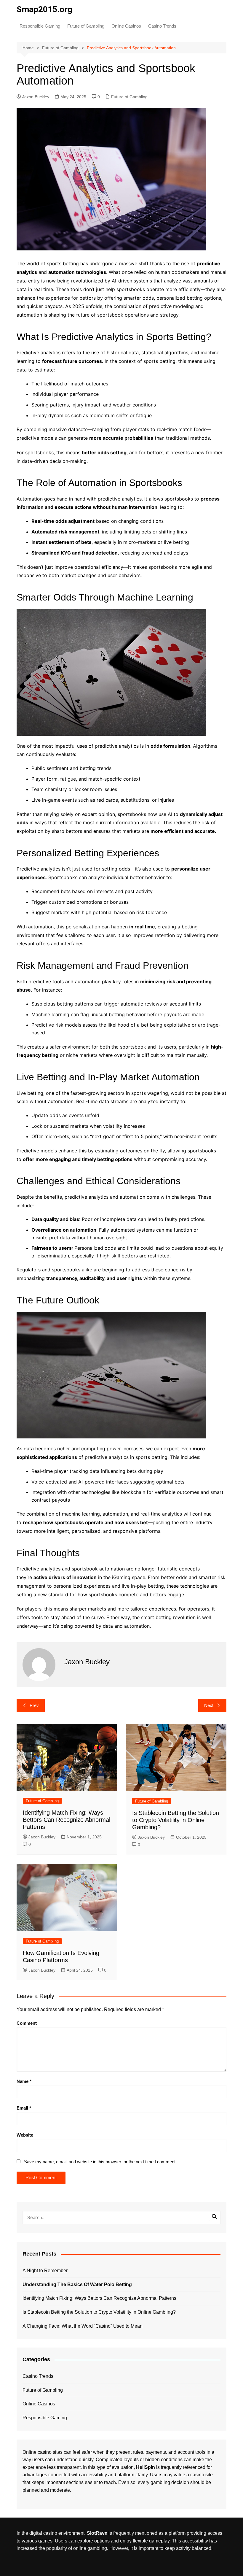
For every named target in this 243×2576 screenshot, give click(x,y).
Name (24, 2081)
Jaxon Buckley (36, 97)
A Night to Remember (45, 2271)
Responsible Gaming (40, 26)
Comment (27, 2023)
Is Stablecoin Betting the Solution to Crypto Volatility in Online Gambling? (176, 1820)
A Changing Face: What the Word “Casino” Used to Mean (83, 2326)
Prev (34, 1705)
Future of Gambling (86, 26)
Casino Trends (162, 26)
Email (24, 2108)
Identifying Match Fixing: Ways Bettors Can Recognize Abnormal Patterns (67, 1820)
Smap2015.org (44, 9)
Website (25, 2135)
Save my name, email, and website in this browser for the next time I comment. (100, 2162)
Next (209, 1705)
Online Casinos (126, 26)
